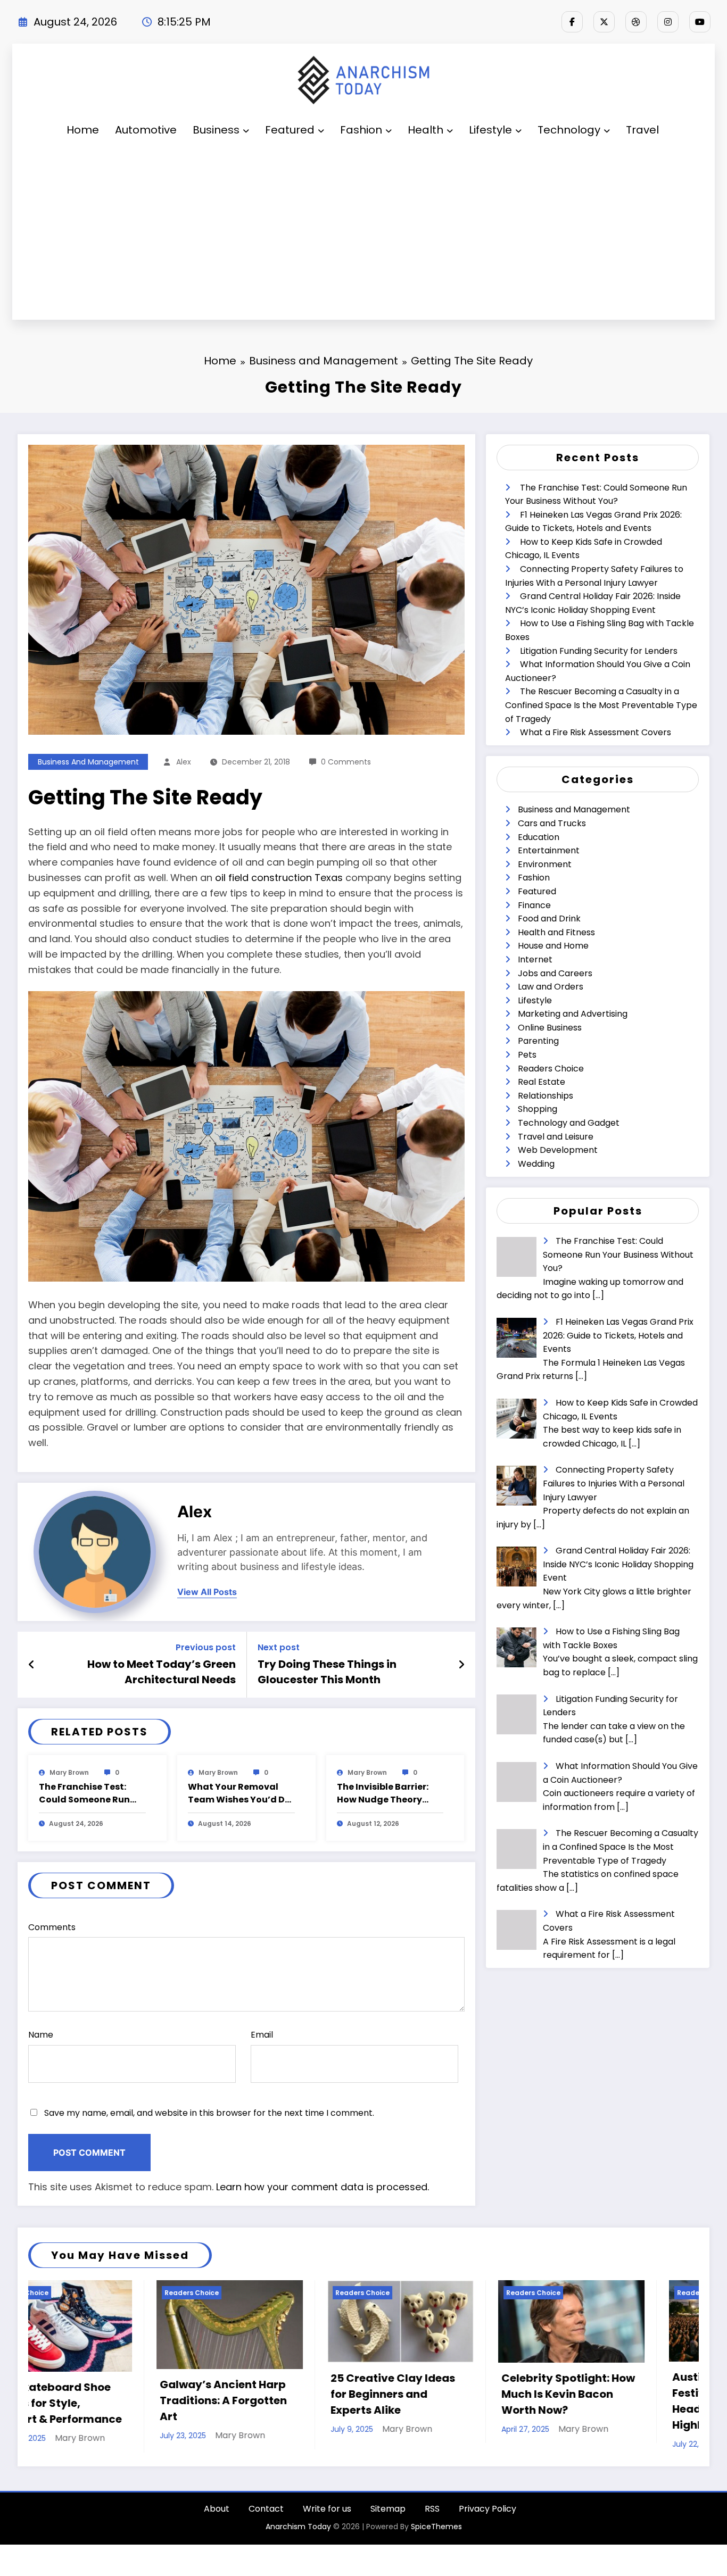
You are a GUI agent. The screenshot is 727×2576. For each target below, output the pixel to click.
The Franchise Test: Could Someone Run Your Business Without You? (90, 1793)
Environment (545, 864)
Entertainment (549, 850)
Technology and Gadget (569, 1123)
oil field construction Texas (279, 878)
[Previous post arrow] (32, 1665)
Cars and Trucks (552, 823)
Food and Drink (549, 919)
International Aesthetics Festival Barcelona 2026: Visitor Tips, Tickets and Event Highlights (548, 2401)
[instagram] (668, 22)
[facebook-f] (572, 22)
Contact (266, 2531)
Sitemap (388, 2531)
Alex (184, 762)
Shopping (538, 1109)
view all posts (207, 1592)
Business (216, 130)
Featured (290, 130)
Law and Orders (551, 987)
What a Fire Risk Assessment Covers (596, 732)
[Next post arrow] (461, 1665)
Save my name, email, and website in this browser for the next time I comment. (209, 2113)
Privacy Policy (488, 2531)
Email (262, 2035)
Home (83, 130)
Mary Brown (69, 1772)
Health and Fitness (556, 932)
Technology (569, 130)
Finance (534, 905)
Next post (279, 1647)
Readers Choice (551, 1069)
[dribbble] (636, 22)
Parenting (538, 1041)
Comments (52, 1927)
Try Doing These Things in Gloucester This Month (327, 1672)
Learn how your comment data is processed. (323, 2187)
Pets (527, 1055)
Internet (535, 959)
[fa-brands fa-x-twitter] (604, 22)
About (217, 2531)
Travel (642, 130)
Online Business (550, 1028)
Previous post (206, 1647)
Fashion (361, 130)
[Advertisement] (363, 234)
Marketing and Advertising (573, 1014)
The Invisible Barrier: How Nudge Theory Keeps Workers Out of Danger (385, 1793)
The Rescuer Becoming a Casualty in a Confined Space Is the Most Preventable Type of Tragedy (601, 705)
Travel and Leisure (556, 1137)
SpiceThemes (436, 2549)
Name (41, 2035)
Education (539, 837)
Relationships (546, 1096)
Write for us (327, 2531)
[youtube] (700, 22)
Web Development (558, 1150)
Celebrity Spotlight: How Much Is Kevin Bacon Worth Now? (207, 2394)
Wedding (536, 1164)
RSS (432, 2531)
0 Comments (346, 762)
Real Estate (542, 1082)
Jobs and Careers (555, 973)
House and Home (553, 946)
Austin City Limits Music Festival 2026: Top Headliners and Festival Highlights (377, 2401)
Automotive (146, 130)
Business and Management (88, 762)
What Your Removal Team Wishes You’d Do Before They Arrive (239, 1793)
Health (426, 130)
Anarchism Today (298, 2549)
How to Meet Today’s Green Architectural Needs (162, 1672)
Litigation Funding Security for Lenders (599, 651)
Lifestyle (490, 130)
